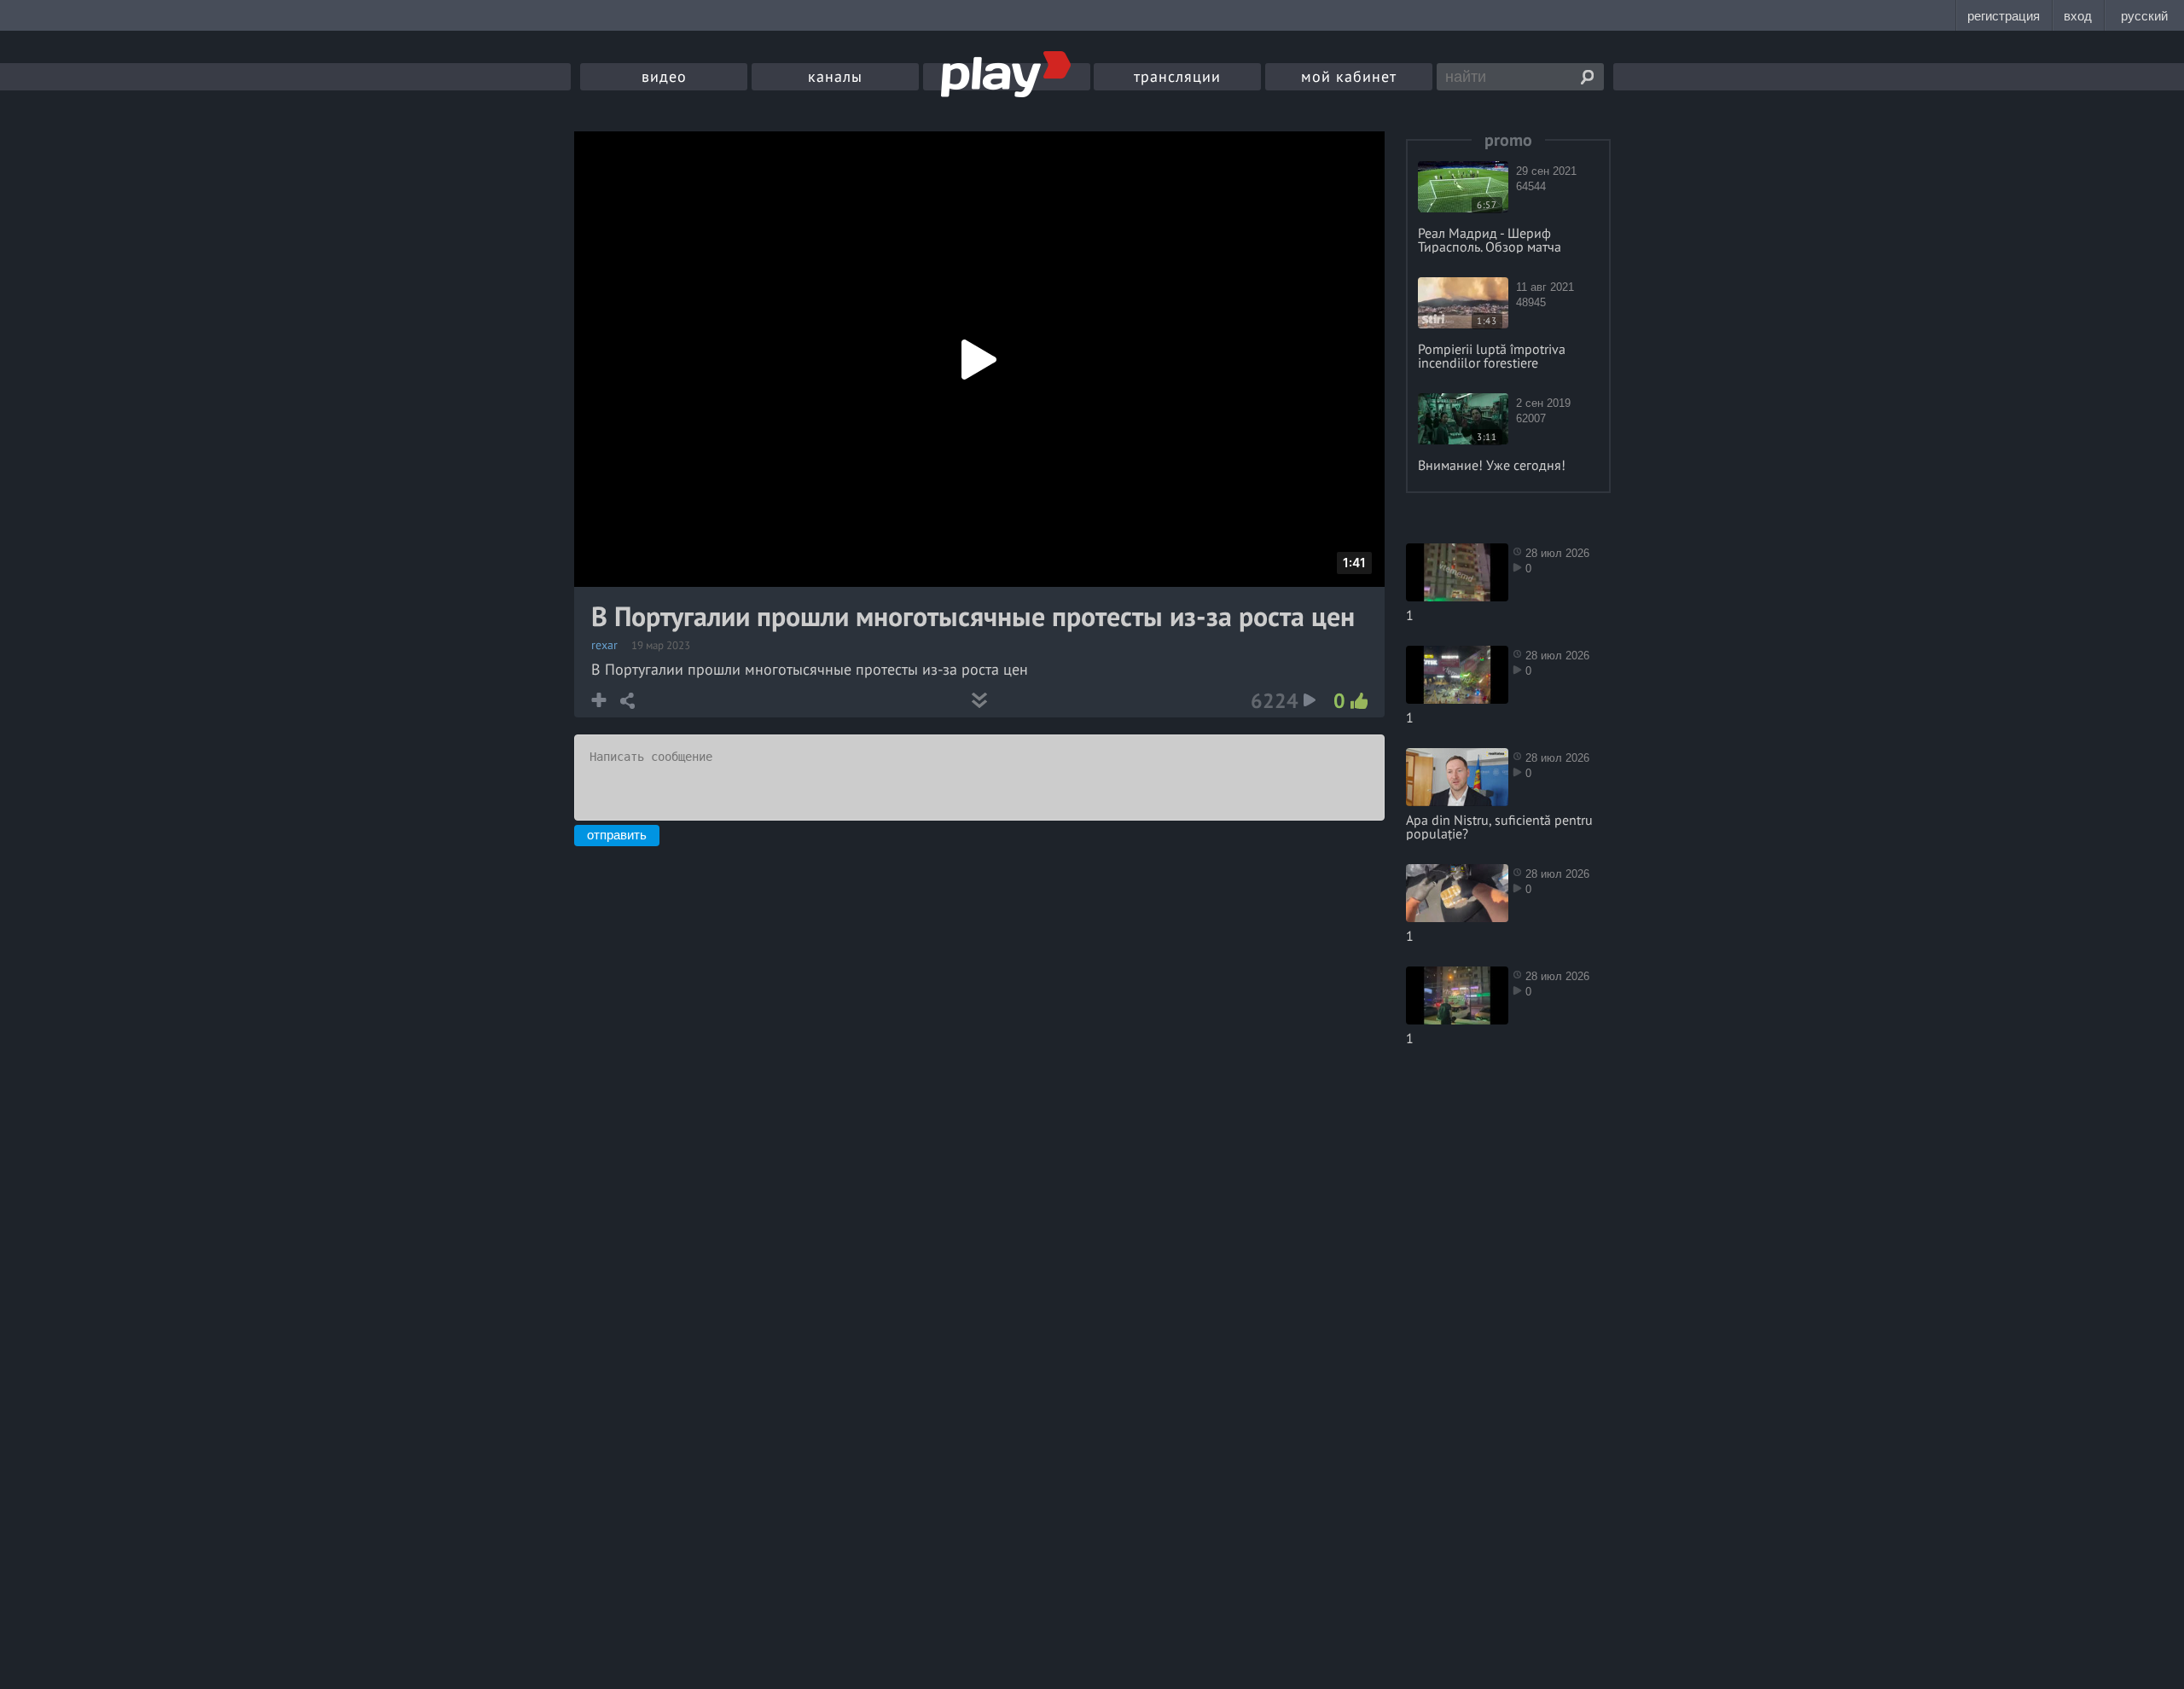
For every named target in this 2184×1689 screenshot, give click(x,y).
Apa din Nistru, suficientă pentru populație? (1499, 827)
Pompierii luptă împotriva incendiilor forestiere (1492, 356)
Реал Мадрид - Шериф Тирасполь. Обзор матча (1490, 240)
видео (664, 76)
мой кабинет (1349, 76)
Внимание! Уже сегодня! (1492, 465)
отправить (617, 835)
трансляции (1177, 76)
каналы (835, 76)
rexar (604, 645)
